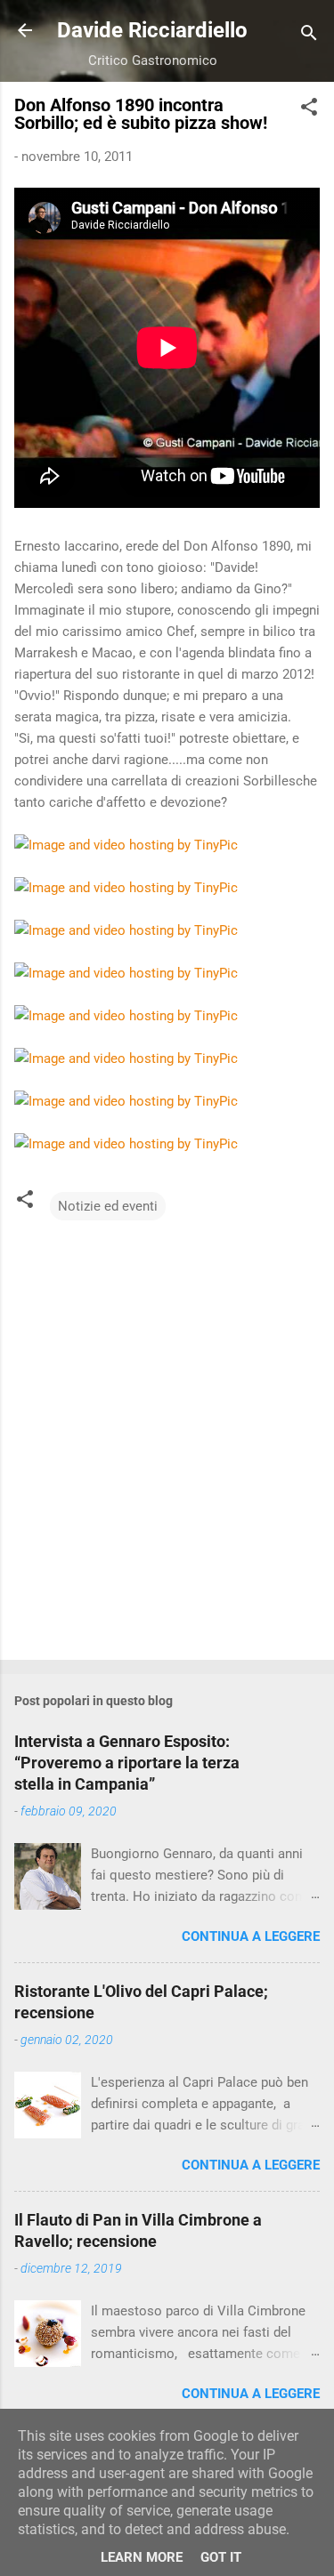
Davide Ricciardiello (152, 30)
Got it (221, 2557)
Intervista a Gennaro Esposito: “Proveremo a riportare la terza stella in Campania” (127, 1763)
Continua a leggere (251, 1936)
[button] (309, 110)
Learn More (142, 2557)
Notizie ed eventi (108, 1206)
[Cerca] (309, 36)
